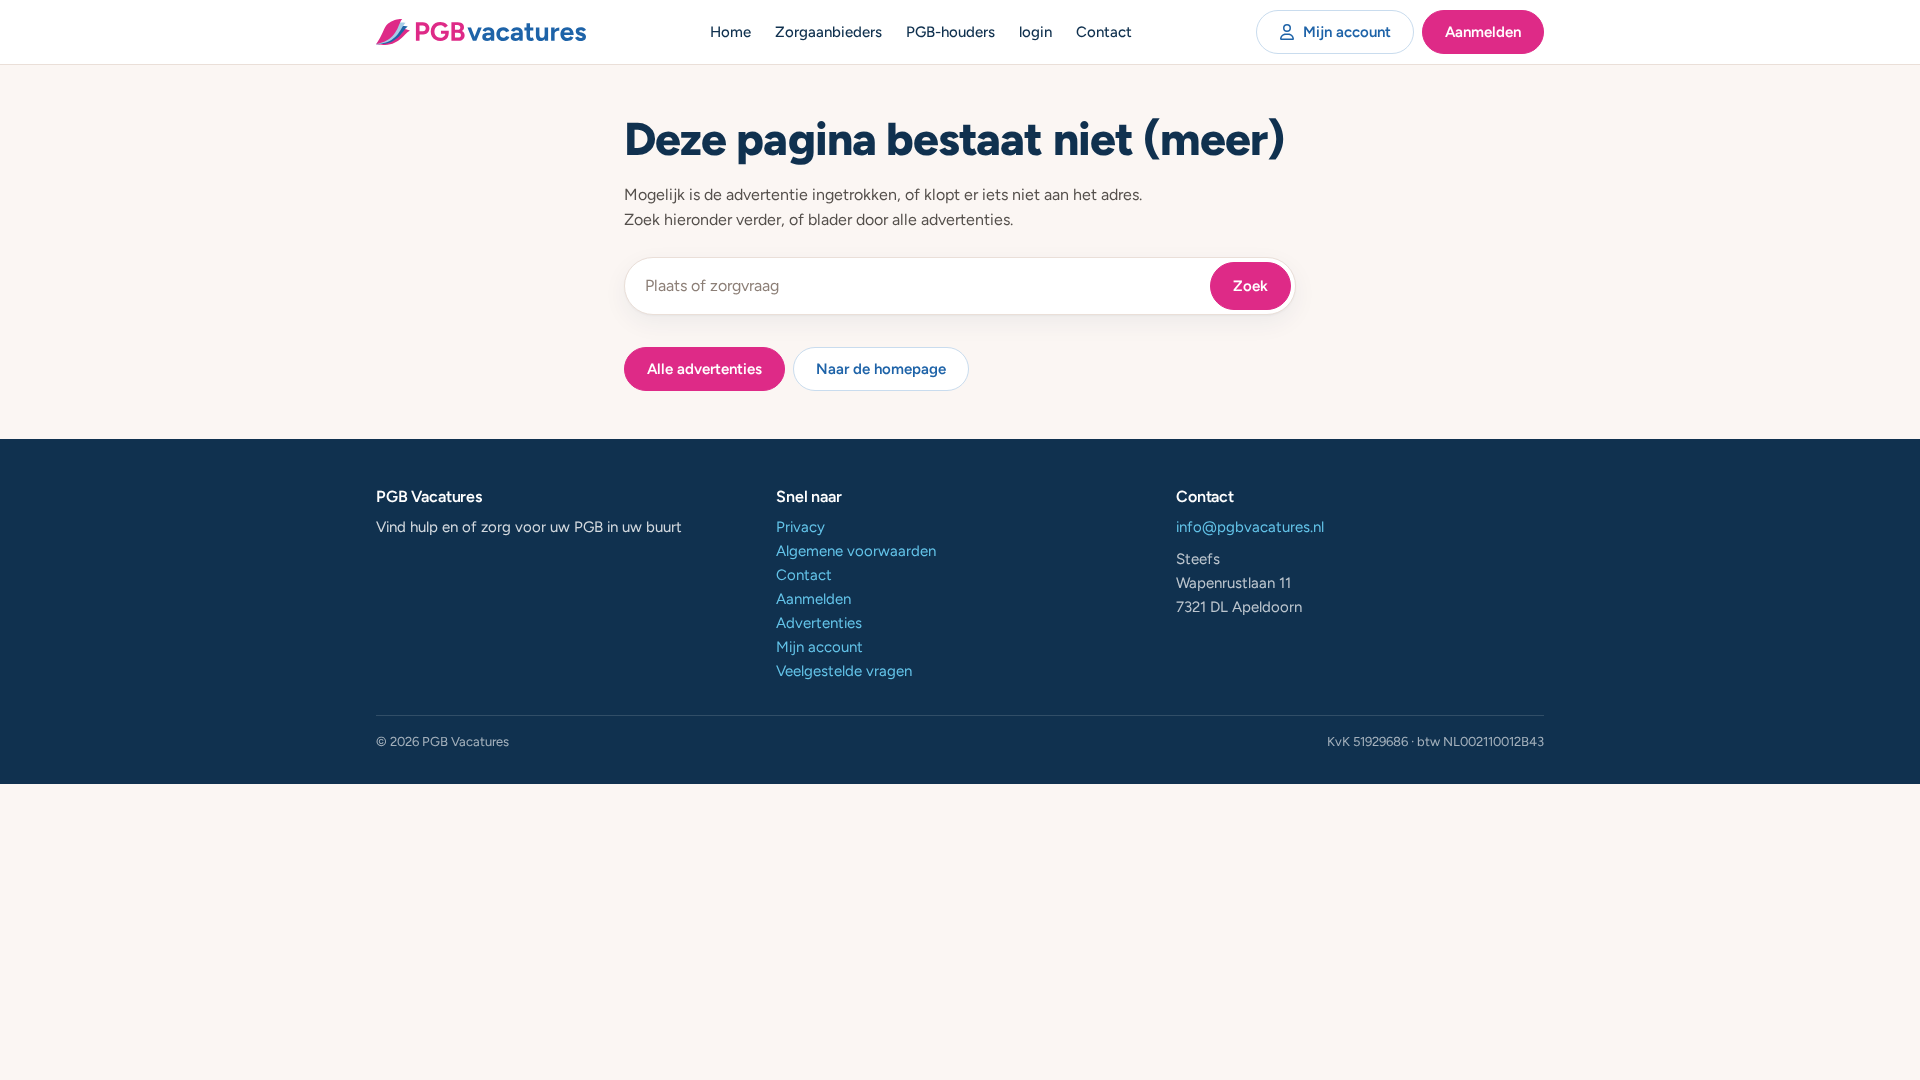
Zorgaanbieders (828, 32)
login (1035, 32)
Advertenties (819, 623)
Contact (1104, 32)
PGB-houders (950, 32)
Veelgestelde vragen (844, 671)
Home (730, 32)
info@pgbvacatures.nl (1250, 527)
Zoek (1250, 286)
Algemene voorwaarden (856, 551)
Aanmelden (1483, 32)
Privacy (800, 527)
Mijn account (1347, 32)
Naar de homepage (881, 369)
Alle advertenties (704, 369)
